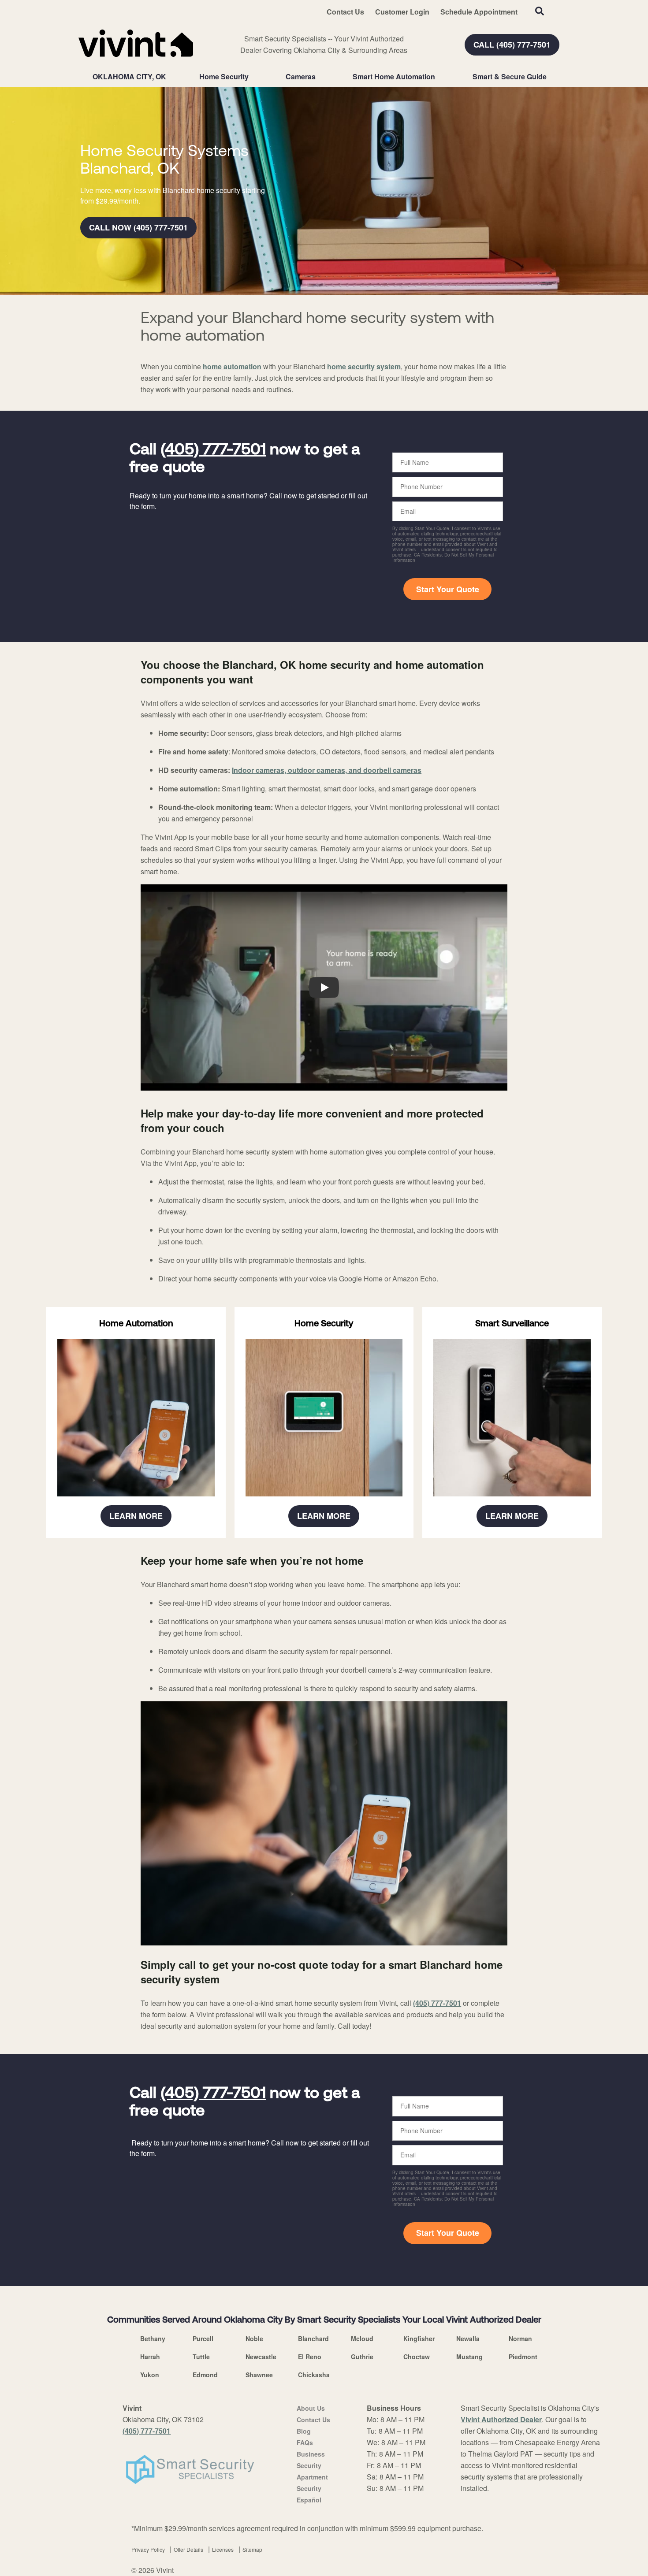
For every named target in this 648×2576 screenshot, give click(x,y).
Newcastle (261, 2357)
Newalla (468, 2338)
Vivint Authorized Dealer (501, 2419)
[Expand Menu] (253, 77)
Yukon (150, 2375)
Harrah (150, 2357)
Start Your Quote (448, 589)
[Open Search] (540, 11)
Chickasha (314, 2375)
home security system (364, 366)
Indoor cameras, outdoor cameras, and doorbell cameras (327, 770)
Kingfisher (419, 2338)
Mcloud (362, 2338)
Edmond (205, 2375)
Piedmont (523, 2357)
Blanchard (313, 2338)
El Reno (310, 2357)
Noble (254, 2338)
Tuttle (201, 2357)
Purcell (203, 2338)
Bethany (153, 2338)
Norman (520, 2338)
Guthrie (362, 2357)
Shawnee (259, 2375)
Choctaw (417, 2357)
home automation (232, 366)
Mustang (469, 2357)
